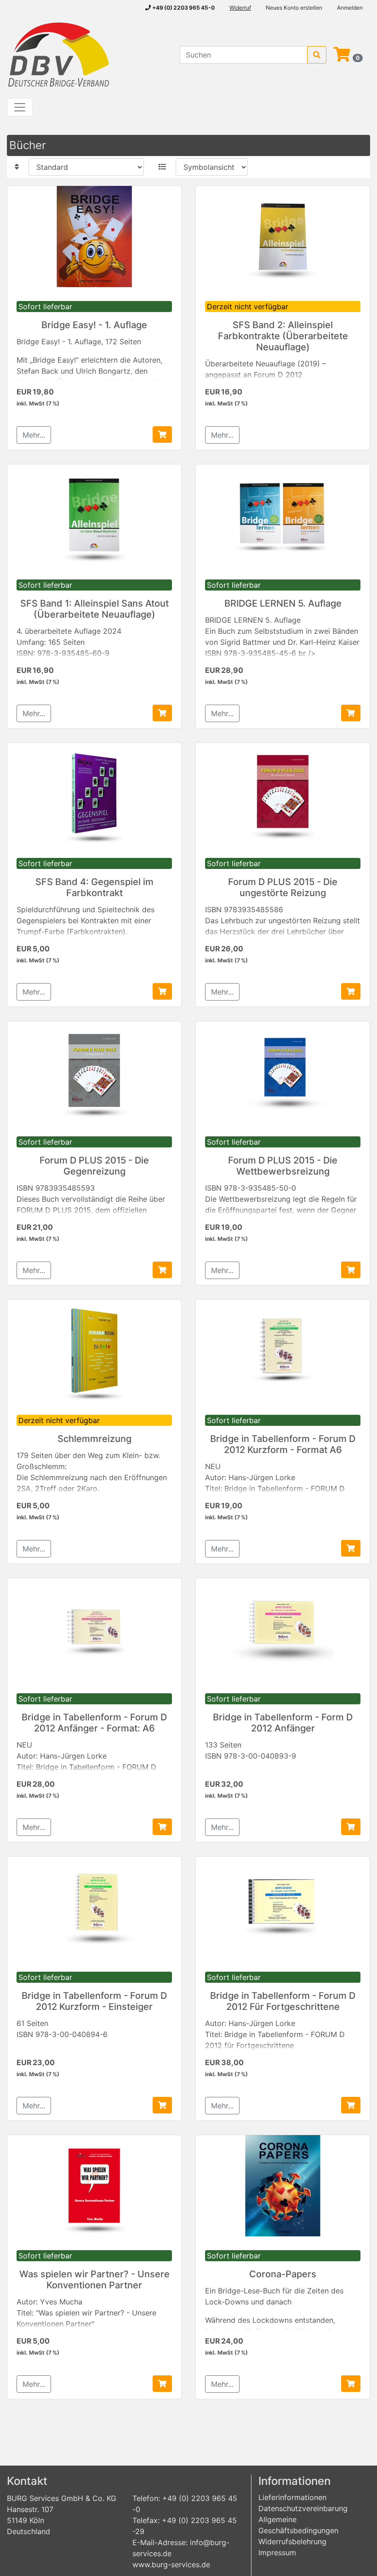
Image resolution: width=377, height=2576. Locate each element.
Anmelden (350, 8)
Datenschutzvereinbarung (303, 2508)
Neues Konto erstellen (294, 8)
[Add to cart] (162, 434)
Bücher (28, 145)
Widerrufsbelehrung (292, 2541)
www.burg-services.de (171, 2564)
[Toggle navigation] (20, 107)
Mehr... (34, 435)
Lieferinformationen (292, 2497)
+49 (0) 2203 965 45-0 (183, 8)
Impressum (277, 2553)
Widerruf (240, 8)
